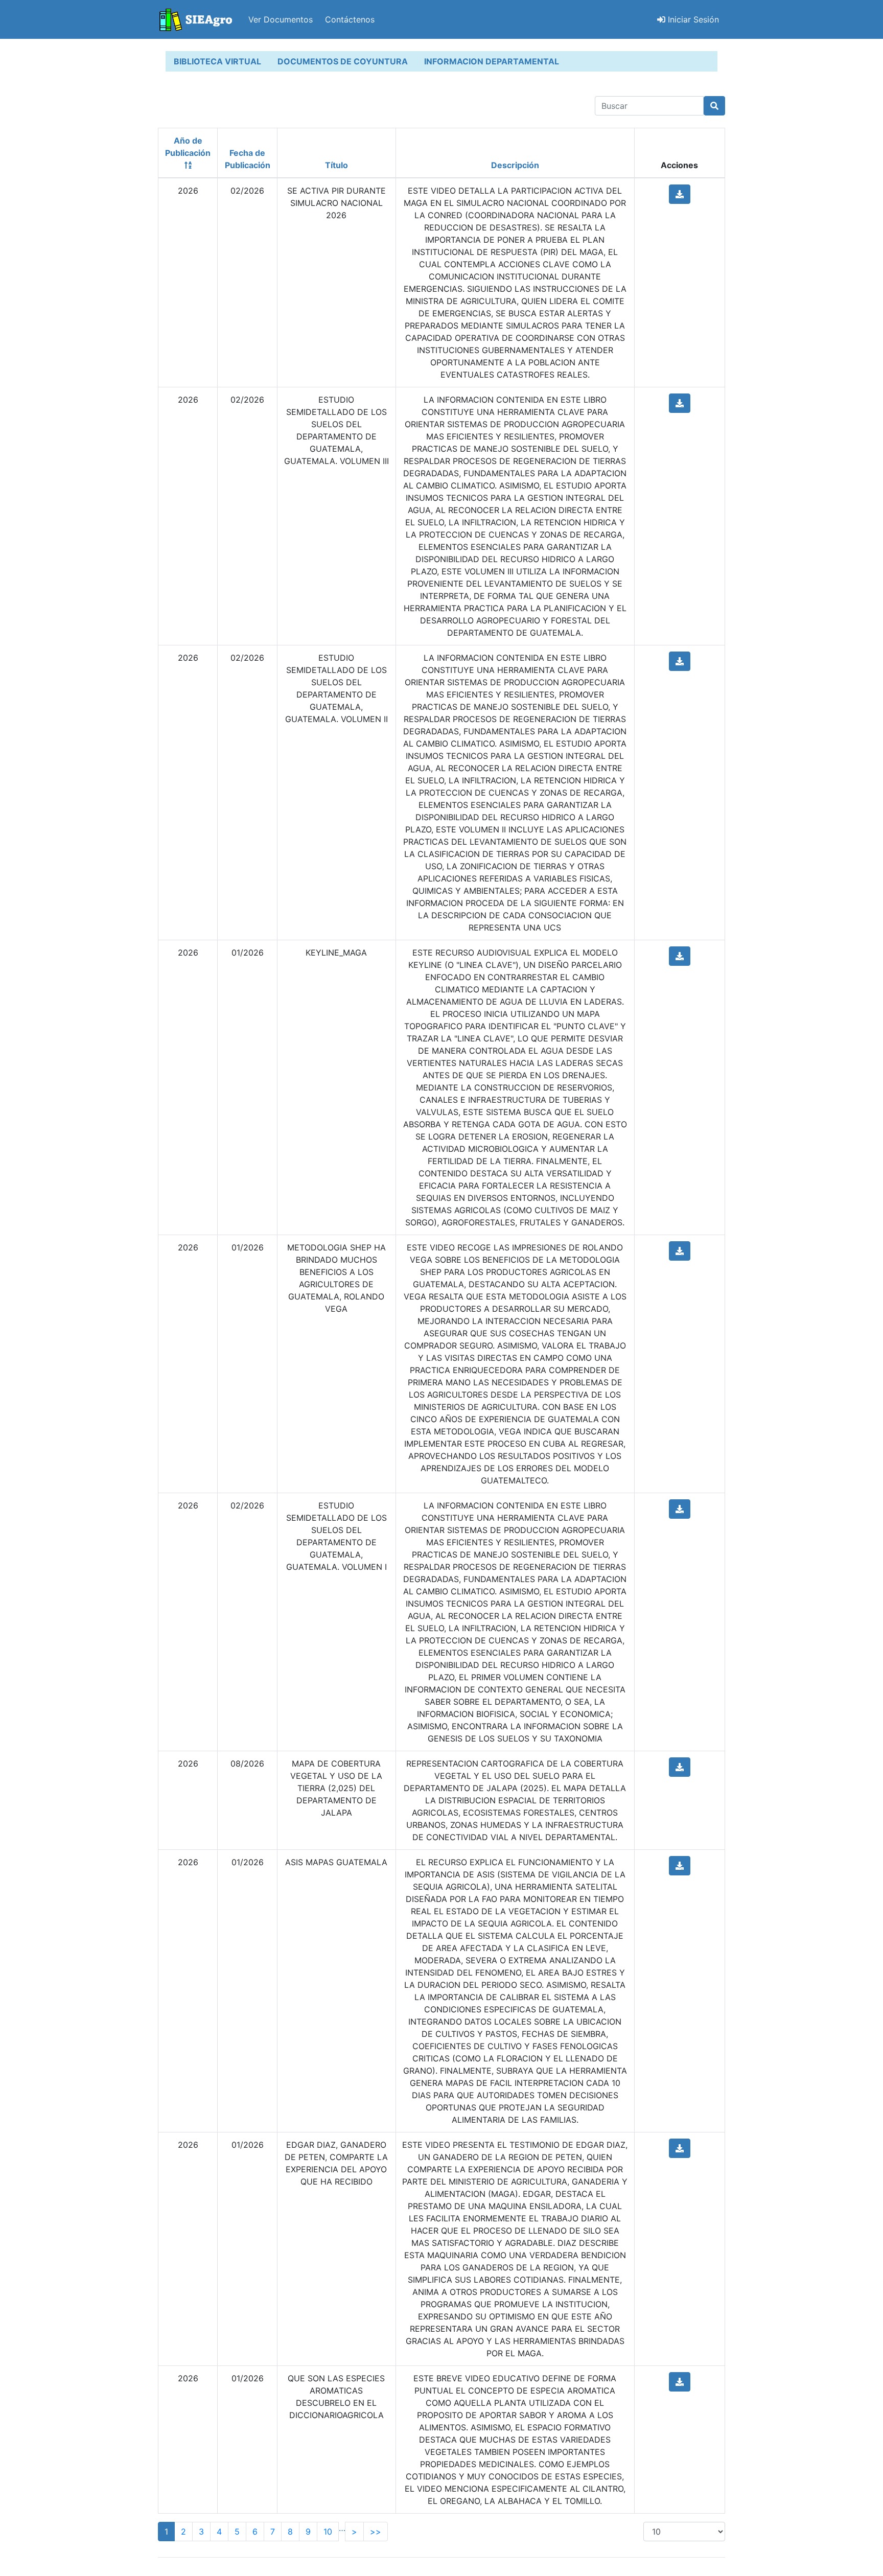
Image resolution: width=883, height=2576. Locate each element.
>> (376, 2532)
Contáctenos (350, 19)
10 (328, 2532)
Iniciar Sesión (692, 19)
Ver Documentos (281, 19)
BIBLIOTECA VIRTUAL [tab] (217, 61)
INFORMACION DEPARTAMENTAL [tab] (492, 61)
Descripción (515, 165)
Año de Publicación (188, 147)
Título (336, 165)
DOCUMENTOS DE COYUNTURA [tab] (343, 61)
